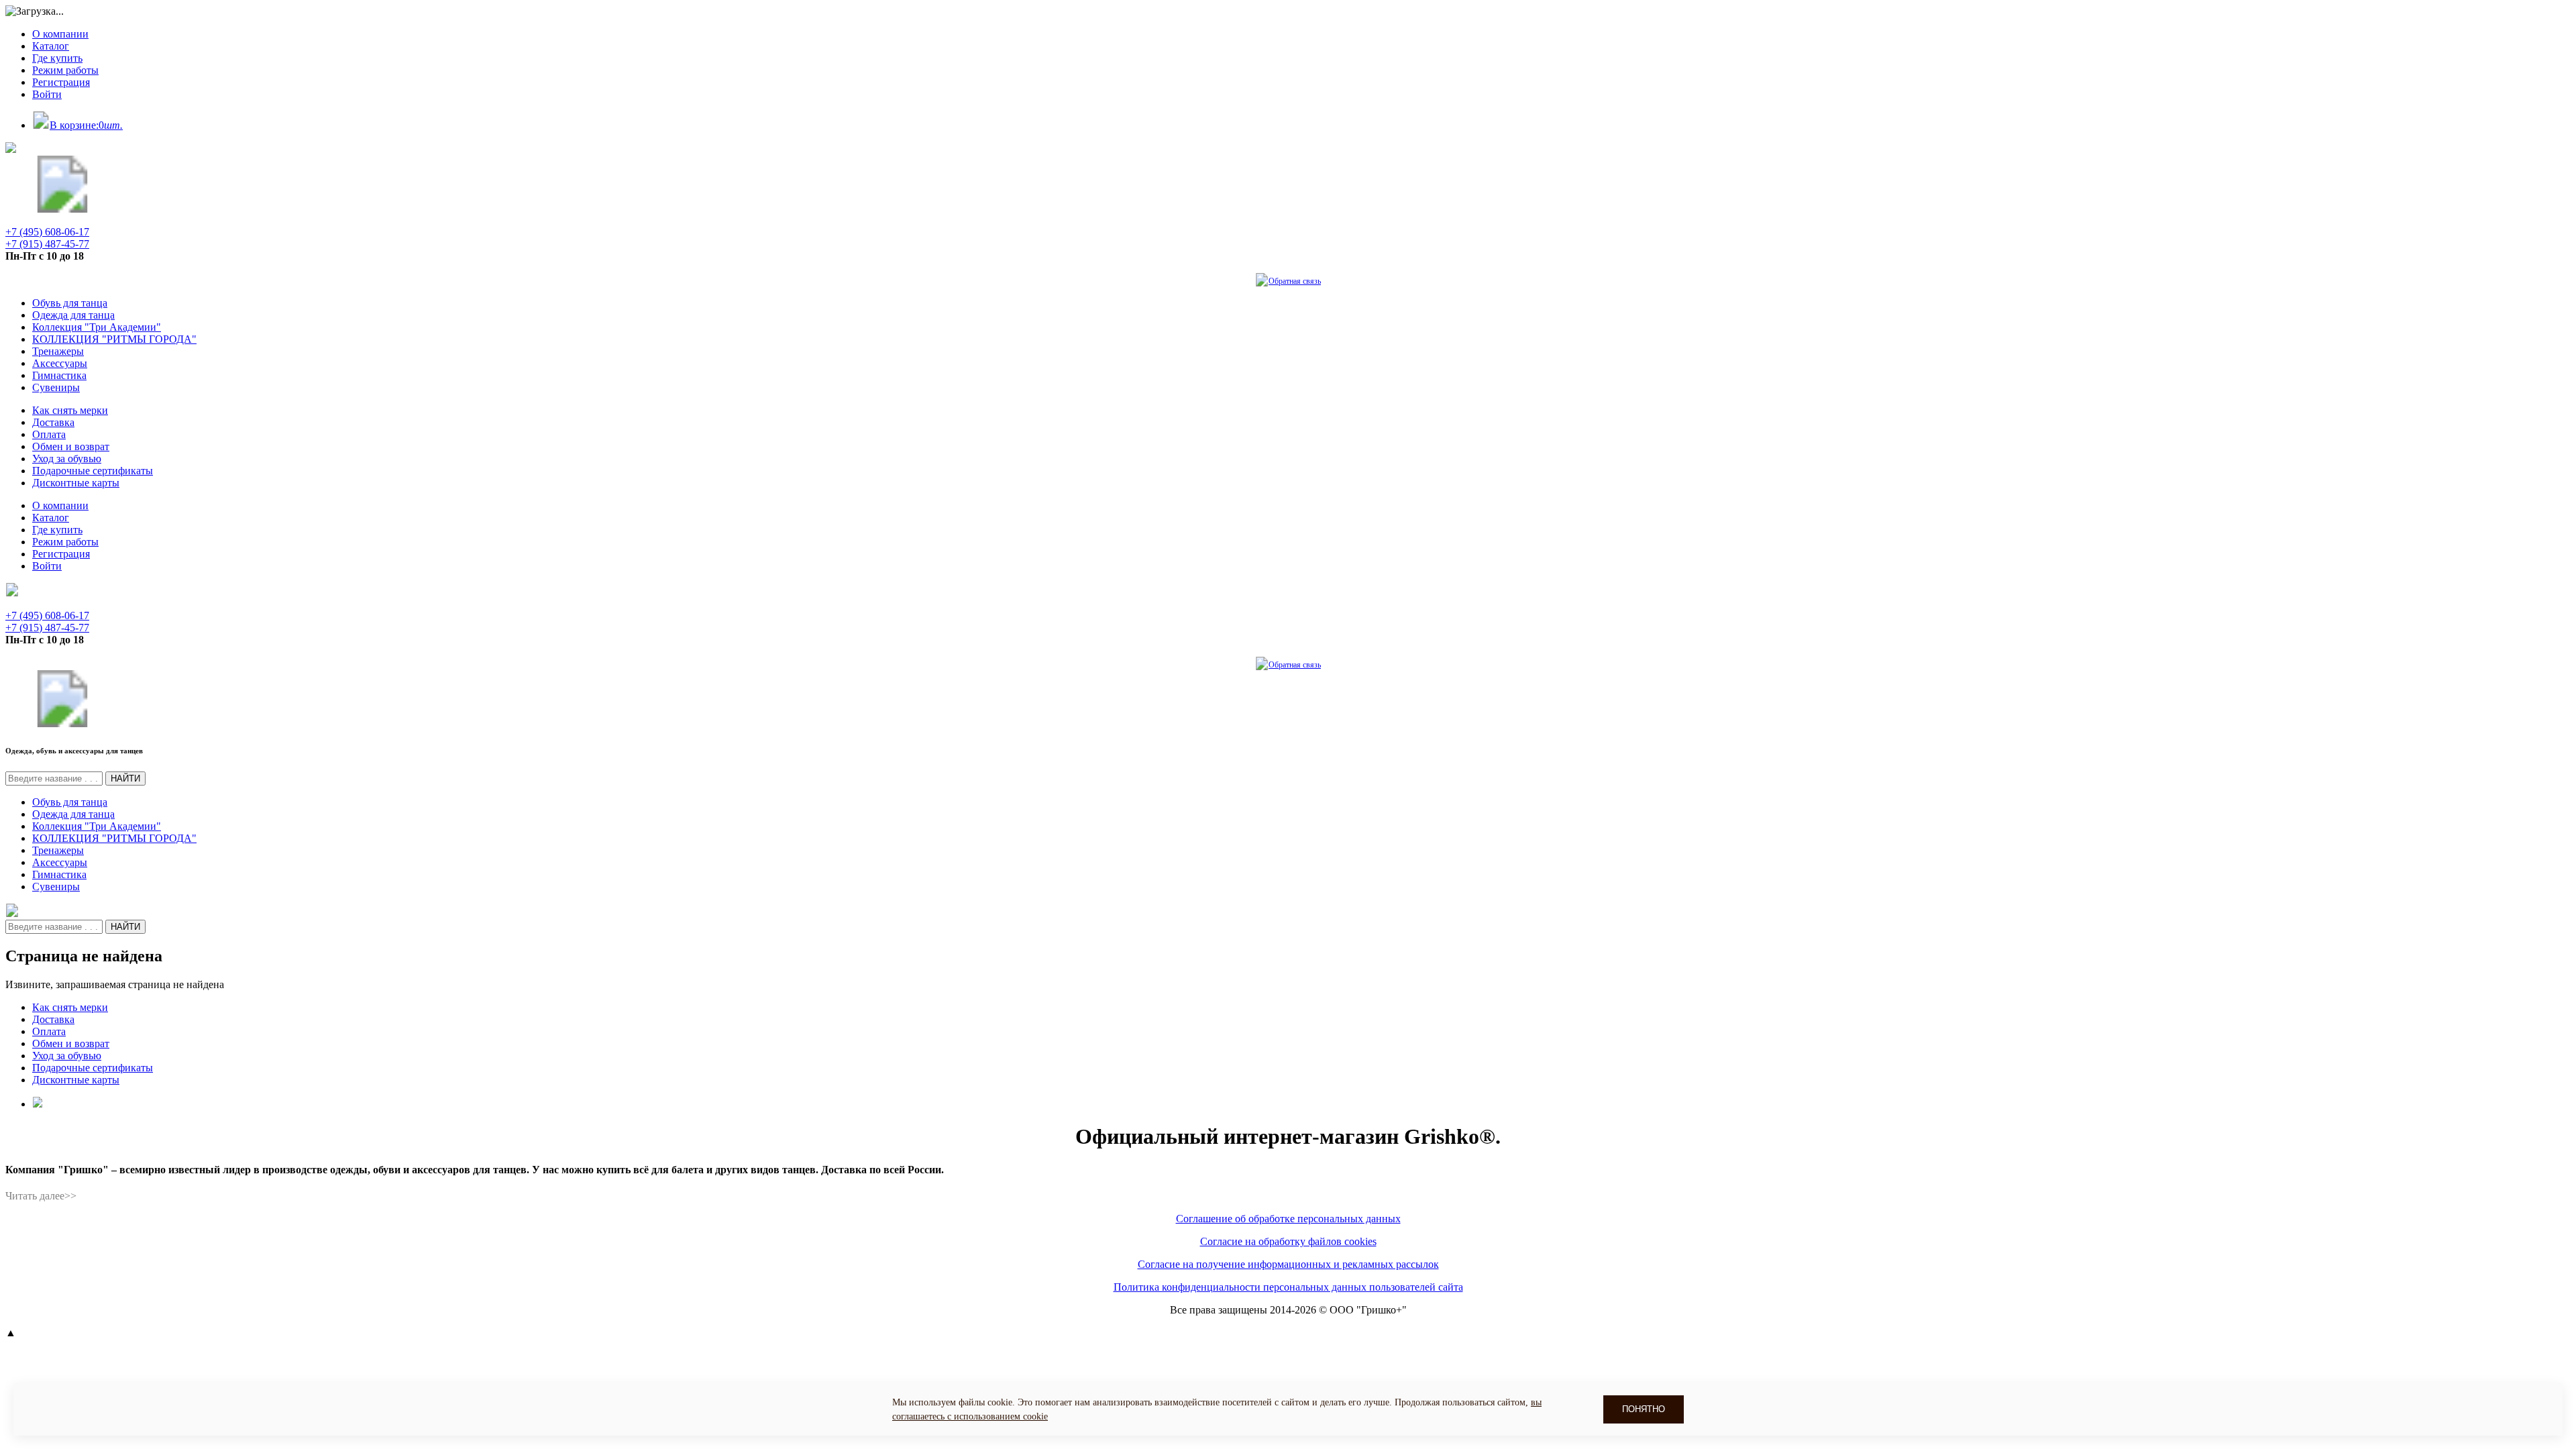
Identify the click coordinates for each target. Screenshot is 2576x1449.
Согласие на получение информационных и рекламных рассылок (1288, 1264)
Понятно (1644, 1409)
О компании (60, 34)
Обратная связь (1295, 281)
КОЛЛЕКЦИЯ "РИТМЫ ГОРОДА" (114, 339)
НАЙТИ (125, 779)
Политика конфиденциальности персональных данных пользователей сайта (1288, 1287)
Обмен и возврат (71, 446)
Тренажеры (58, 351)
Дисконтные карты (76, 483)
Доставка (53, 422)
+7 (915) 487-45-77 (47, 244)
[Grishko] (62, 209)
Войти (47, 94)
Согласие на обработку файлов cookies (1288, 1241)
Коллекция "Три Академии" (97, 327)
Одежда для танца (73, 315)
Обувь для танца (70, 303)
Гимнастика (59, 375)
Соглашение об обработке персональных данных (1288, 1219)
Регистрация (61, 82)
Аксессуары (60, 363)
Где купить (57, 58)
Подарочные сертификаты (93, 471)
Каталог (51, 46)
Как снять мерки (70, 410)
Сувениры (56, 387)
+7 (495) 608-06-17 (47, 232)
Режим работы (65, 70)
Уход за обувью (67, 459)
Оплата (49, 434)
